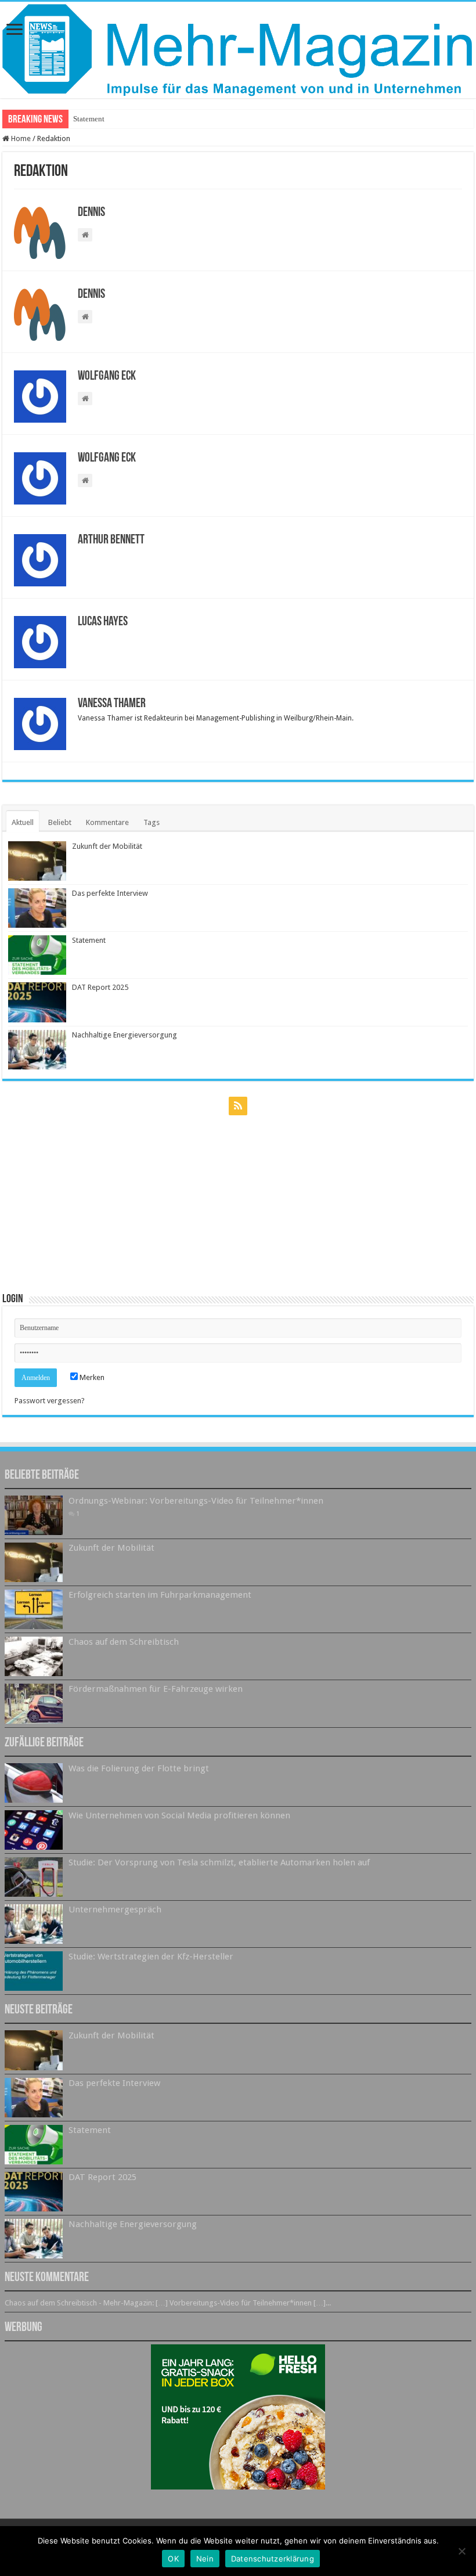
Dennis (91, 213)
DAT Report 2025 (100, 987)
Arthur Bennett (111, 540)
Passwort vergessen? (50, 1401)
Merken (91, 1377)
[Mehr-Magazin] (238, 50)
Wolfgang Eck (107, 377)
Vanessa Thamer (112, 704)
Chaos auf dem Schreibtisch (124, 1642)
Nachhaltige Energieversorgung (125, 1035)
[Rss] (238, 1106)
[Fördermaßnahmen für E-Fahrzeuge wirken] (34, 1703)
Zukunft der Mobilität (107, 846)
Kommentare (107, 822)
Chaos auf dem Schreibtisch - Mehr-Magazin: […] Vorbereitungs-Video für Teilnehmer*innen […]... (168, 2303)
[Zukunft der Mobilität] (34, 1562)
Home (20, 138)
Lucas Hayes (103, 622)
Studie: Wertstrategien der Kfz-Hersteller (151, 1957)
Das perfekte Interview (110, 893)
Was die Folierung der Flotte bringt (139, 1768)
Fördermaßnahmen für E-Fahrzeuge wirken (156, 1689)
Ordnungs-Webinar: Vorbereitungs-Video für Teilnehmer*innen (196, 1501)
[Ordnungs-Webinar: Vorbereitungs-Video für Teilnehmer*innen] (34, 1515)
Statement (89, 119)
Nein (205, 2559)
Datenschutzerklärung (273, 2559)
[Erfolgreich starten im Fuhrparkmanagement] (34, 1609)
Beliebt (60, 822)
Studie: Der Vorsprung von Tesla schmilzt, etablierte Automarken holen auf (219, 1862)
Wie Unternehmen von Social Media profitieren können (179, 1815)
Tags (152, 822)
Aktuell (23, 822)
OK (173, 2559)
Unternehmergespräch (115, 1910)
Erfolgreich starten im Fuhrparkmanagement (160, 1595)
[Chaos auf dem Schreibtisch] (34, 1656)
